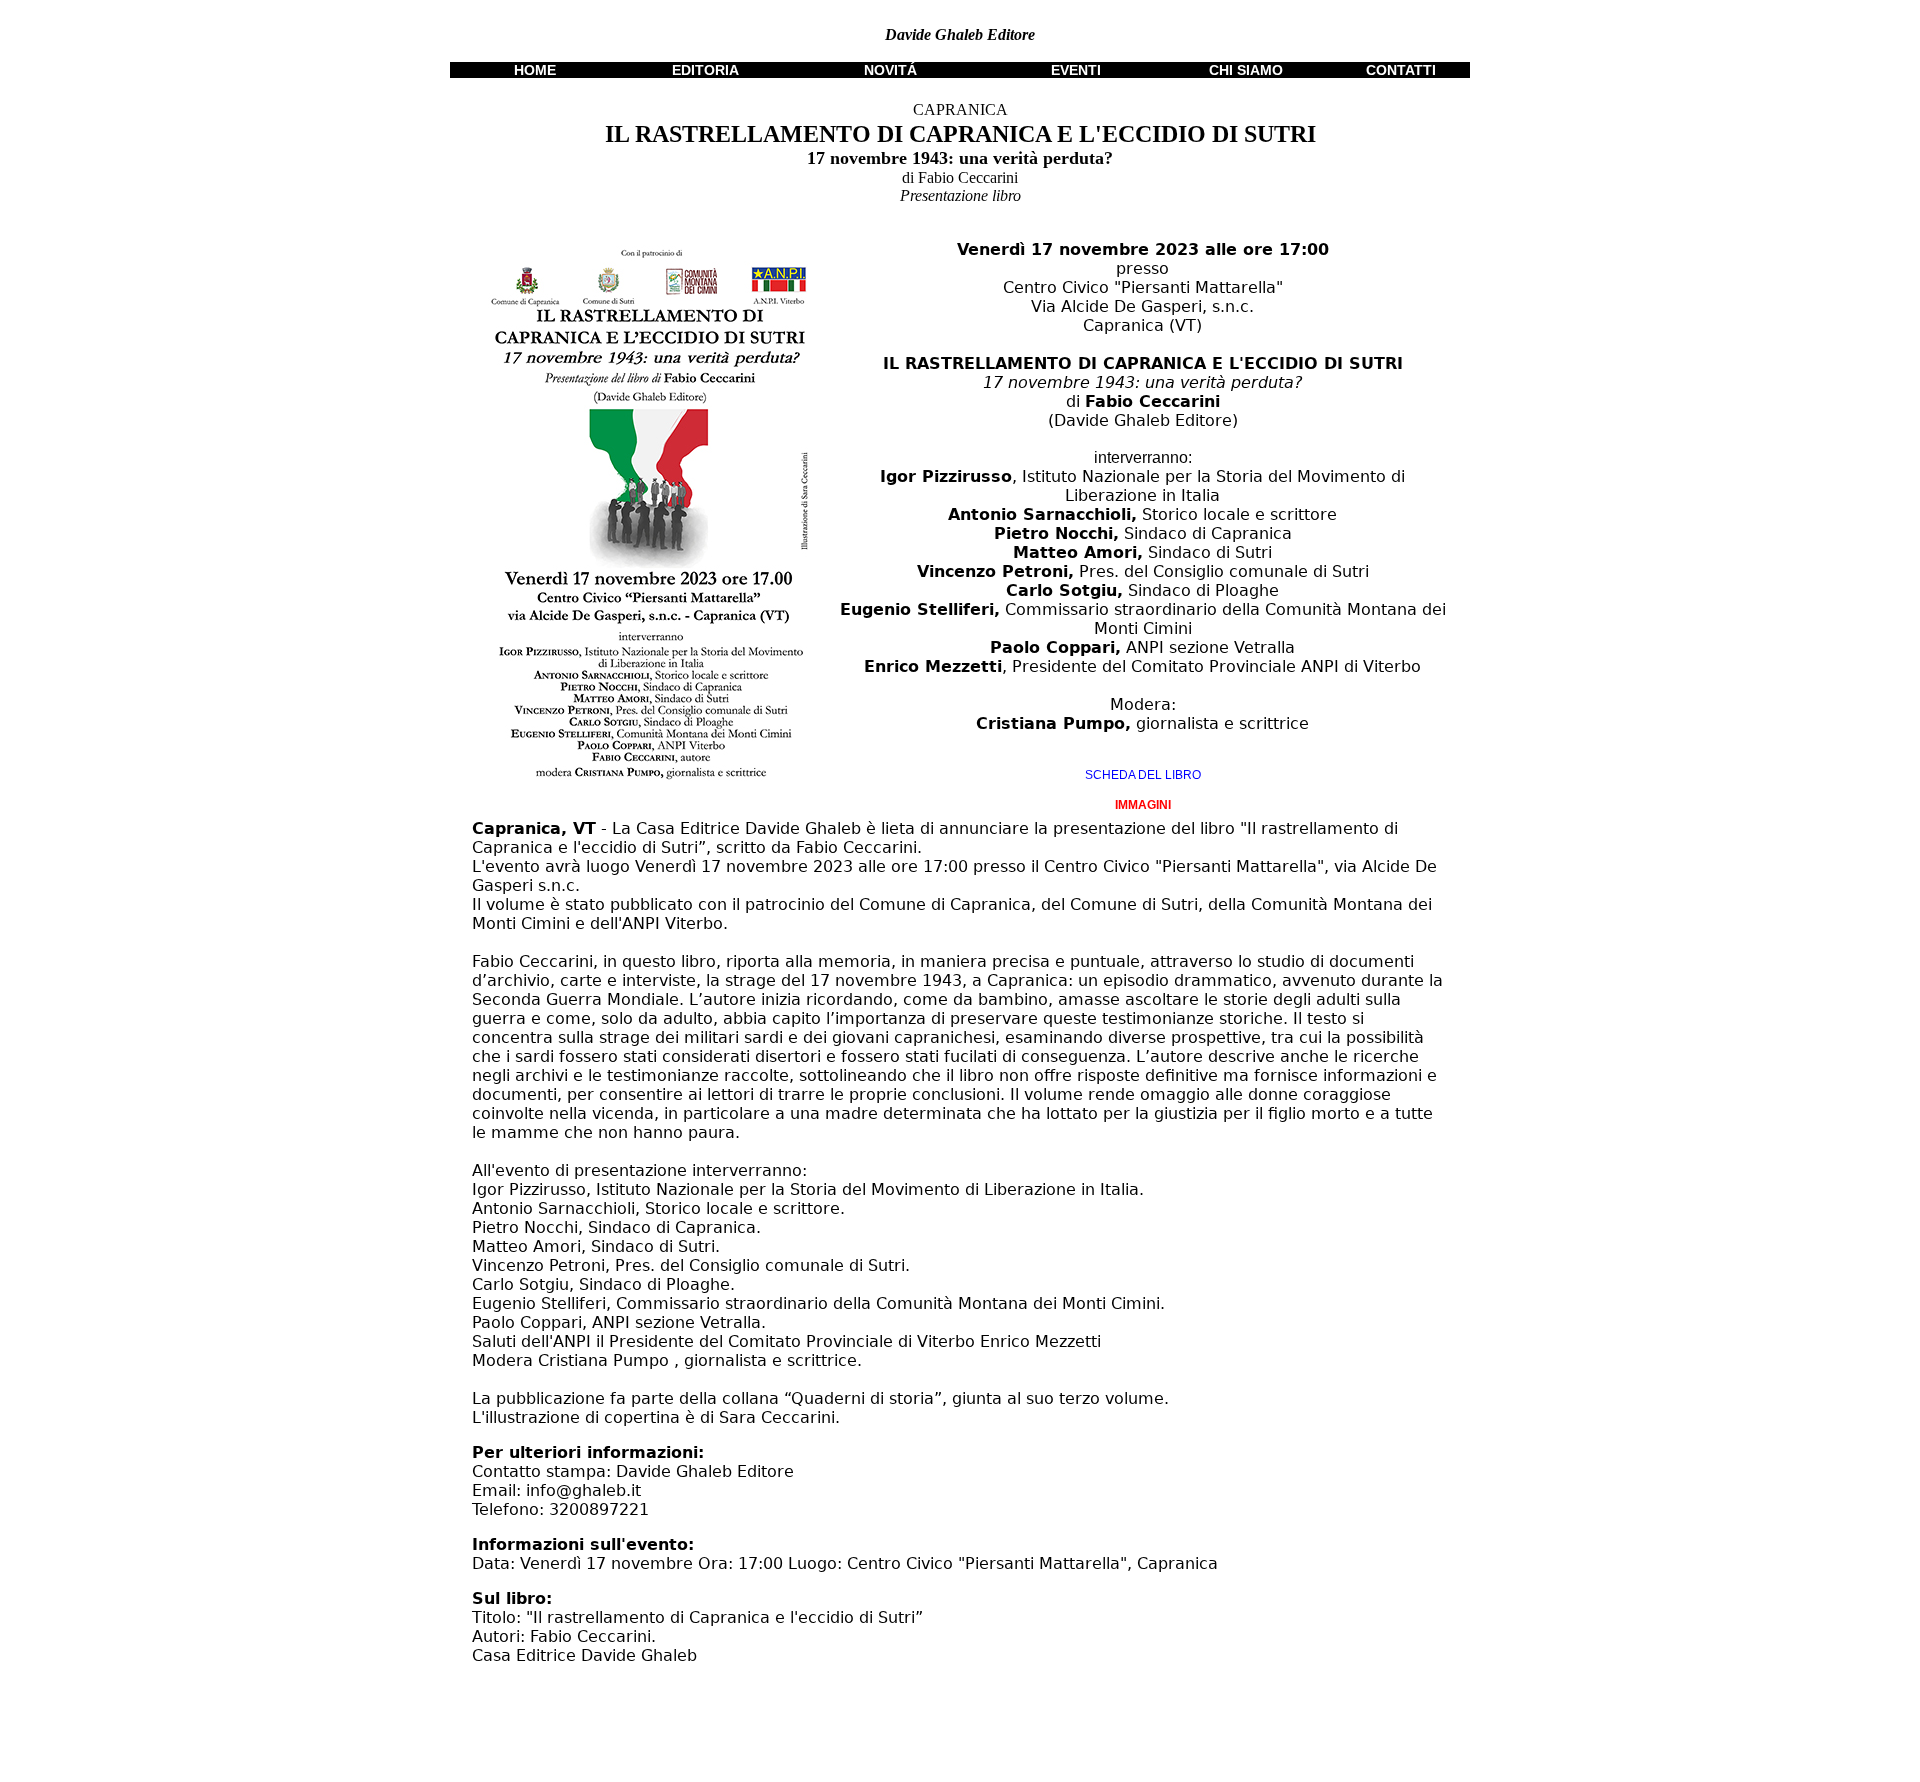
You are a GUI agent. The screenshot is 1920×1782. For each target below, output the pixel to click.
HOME (535, 70)
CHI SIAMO (1246, 70)
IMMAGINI (1143, 805)
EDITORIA (705, 70)
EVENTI (1076, 70)
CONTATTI (1401, 70)
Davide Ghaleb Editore (960, 34)
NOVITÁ (890, 70)
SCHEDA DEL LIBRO (1143, 775)
